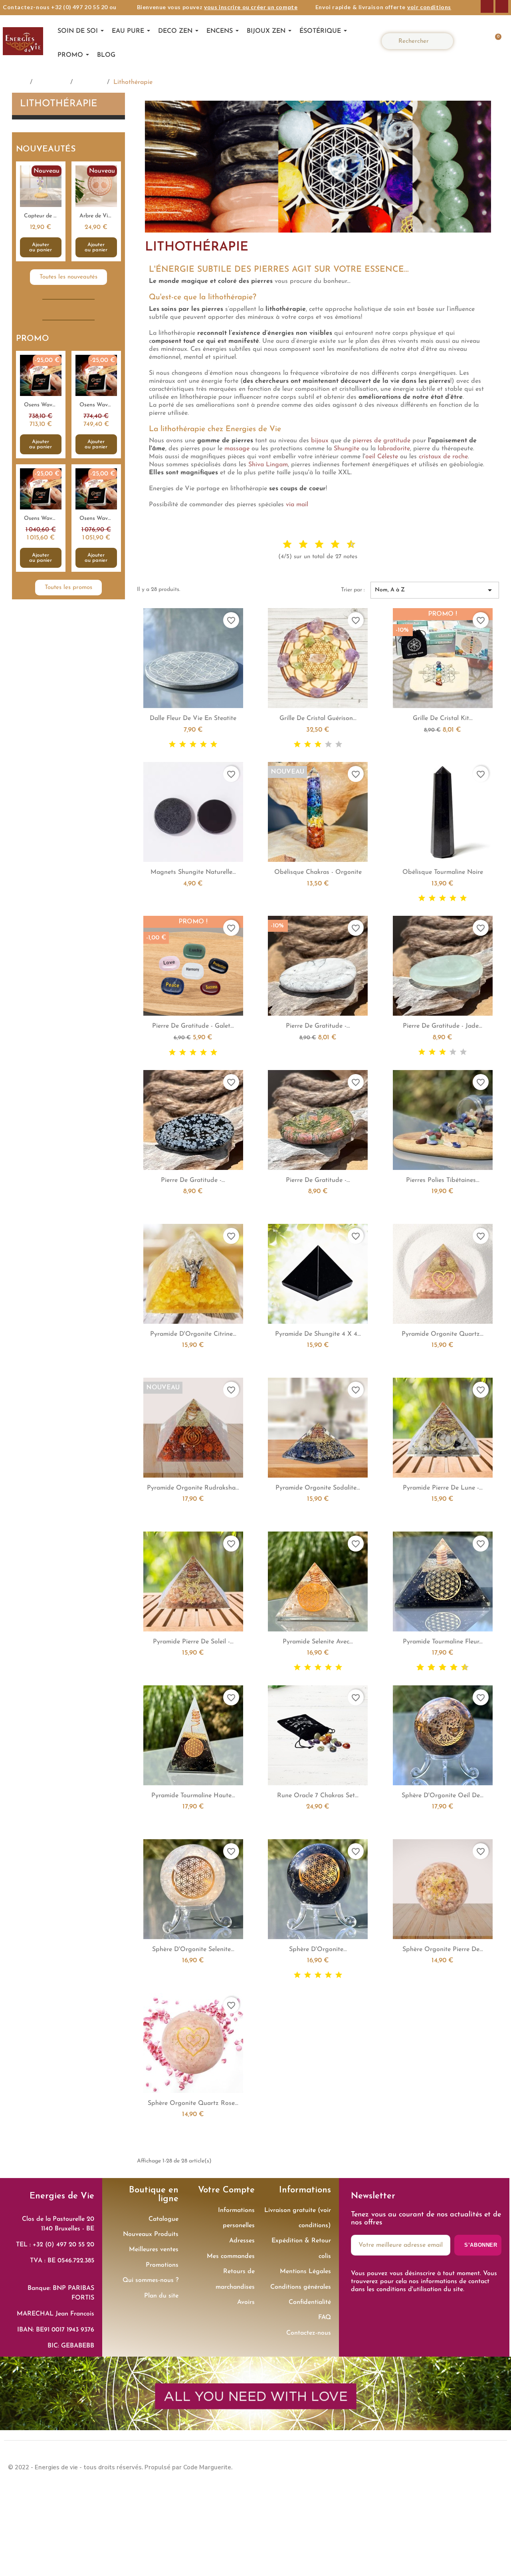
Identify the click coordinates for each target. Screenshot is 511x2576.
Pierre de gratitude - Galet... (193, 1026)
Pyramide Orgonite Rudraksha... (193, 1488)
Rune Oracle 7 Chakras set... (318, 1796)
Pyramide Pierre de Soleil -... (193, 1642)
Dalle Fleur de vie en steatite (193, 718)
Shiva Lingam (268, 465)
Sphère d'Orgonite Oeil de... (443, 1796)
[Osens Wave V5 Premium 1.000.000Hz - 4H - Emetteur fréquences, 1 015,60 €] (41, 518)
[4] (203, 745)
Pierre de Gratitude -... (318, 1026)
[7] (450, 1668)
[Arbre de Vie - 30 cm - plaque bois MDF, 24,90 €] (96, 211)
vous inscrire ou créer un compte (251, 7)
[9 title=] (345, 545)
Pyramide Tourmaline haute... (193, 1796)
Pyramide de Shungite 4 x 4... (318, 1334)
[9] (461, 1668)
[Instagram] (502, 6)
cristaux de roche (443, 457)
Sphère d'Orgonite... (318, 1949)
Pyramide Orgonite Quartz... (443, 1334)
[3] (193, 745)
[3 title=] (297, 545)
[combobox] (421, 41)
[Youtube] (495, 2467)
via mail (297, 505)
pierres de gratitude (381, 441)
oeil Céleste (382, 457)
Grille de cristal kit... (443, 718)
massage (237, 449)
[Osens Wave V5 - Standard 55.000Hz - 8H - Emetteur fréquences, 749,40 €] (96, 405)
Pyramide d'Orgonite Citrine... (193, 1334)
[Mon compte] (470, 41)
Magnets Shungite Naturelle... (193, 872)
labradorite (394, 449)
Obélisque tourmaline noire (443, 872)
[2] (183, 745)
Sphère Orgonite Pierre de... (443, 1949)
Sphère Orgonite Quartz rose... (193, 2103)
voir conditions (429, 7)
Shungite (347, 449)
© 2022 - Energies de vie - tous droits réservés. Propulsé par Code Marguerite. (120, 2467)
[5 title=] (313, 545)
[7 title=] (329, 545)
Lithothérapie (59, 104)
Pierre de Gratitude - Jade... (443, 1026)
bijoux (320, 441)
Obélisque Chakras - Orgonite (318, 872)
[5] (214, 745)
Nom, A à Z (435, 590)
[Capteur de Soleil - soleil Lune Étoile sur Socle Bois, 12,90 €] (41, 211)
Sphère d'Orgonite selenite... (193, 1949)
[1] (172, 745)
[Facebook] (487, 6)
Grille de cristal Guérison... (318, 718)
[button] (494, 41)
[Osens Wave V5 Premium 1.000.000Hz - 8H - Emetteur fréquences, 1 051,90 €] (96, 518)
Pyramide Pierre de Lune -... (443, 1488)
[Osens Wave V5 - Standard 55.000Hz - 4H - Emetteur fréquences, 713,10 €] (41, 405)
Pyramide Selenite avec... (318, 1642)
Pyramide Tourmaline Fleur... (443, 1642)
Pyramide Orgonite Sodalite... (318, 1488)
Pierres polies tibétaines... (443, 1180)
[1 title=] (281, 545)
